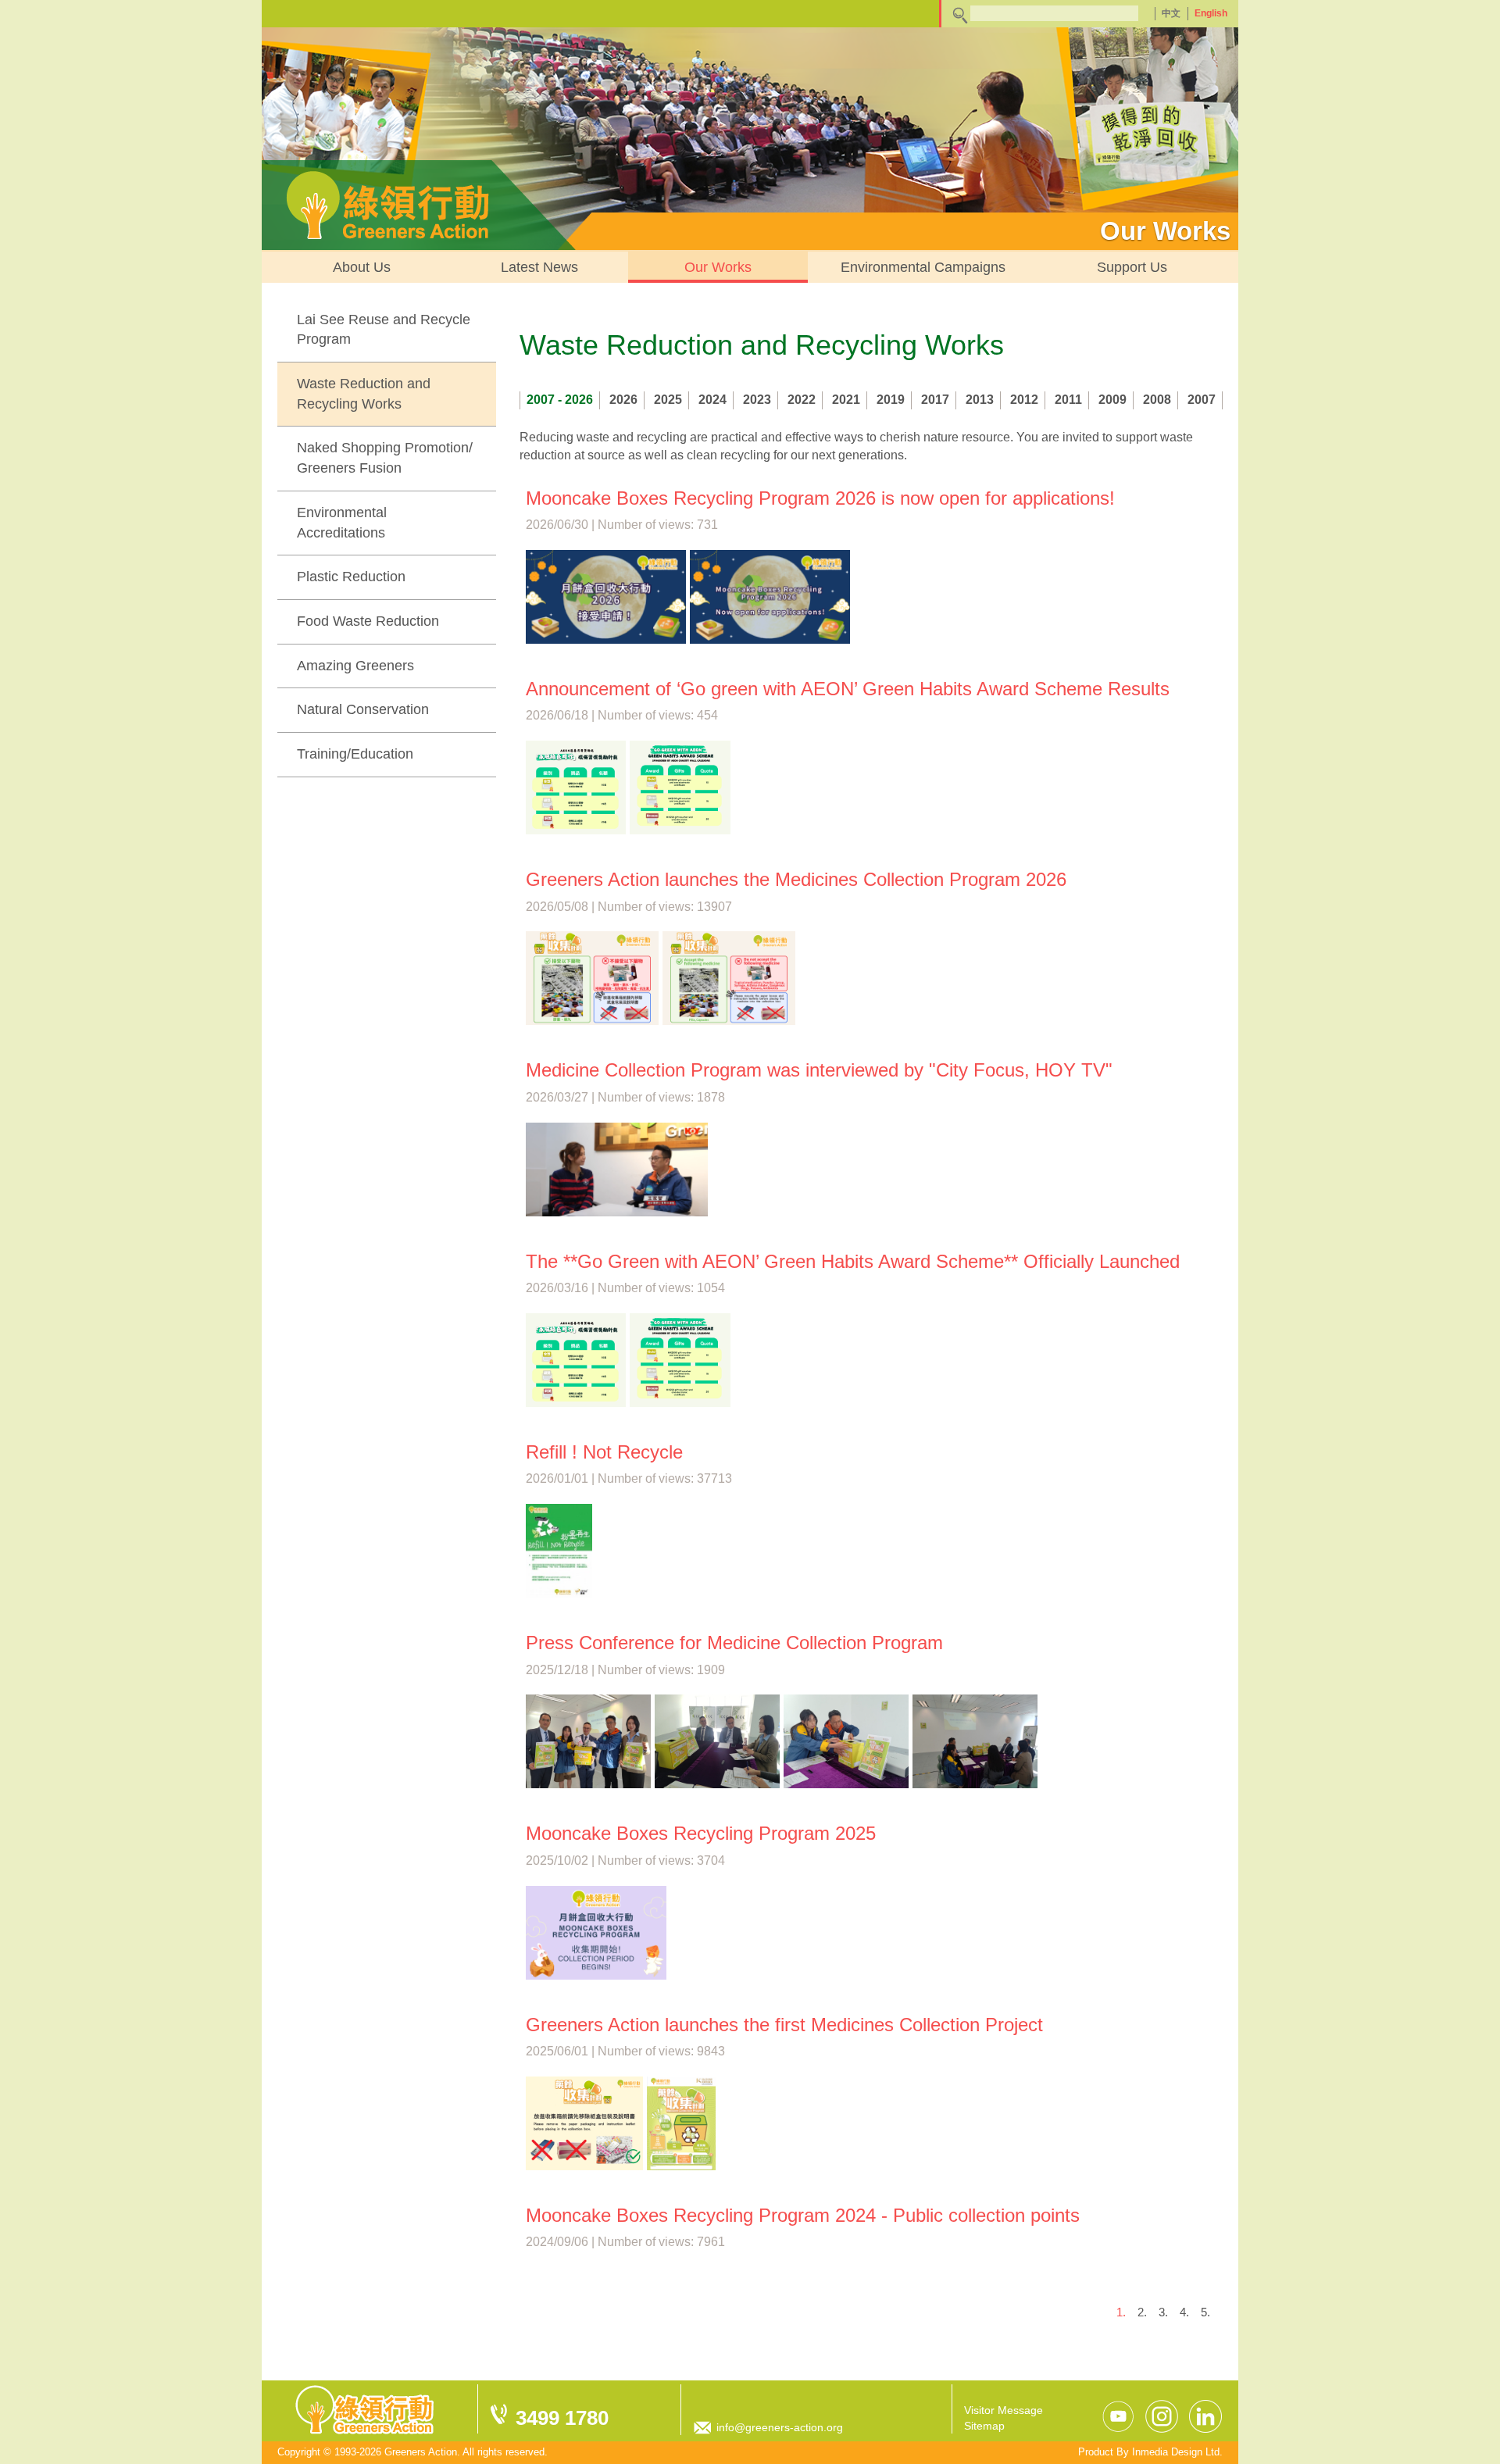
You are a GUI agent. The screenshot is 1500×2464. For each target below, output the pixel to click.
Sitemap (984, 2426)
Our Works (718, 267)
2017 (935, 400)
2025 (668, 400)
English (1211, 13)
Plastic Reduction (351, 577)
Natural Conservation (363, 709)
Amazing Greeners (355, 666)
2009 (1112, 400)
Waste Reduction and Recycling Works (364, 394)
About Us (362, 267)
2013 (980, 400)
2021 (846, 400)
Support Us (1132, 267)
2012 (1024, 400)
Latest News (539, 267)
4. (1184, 2312)
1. (1121, 2312)
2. (1142, 2312)
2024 (712, 400)
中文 (1171, 13)
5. (1205, 2312)
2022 (802, 400)
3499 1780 (562, 2418)
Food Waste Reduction (368, 621)
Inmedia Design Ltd (1176, 2452)
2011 (1068, 400)
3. (1163, 2312)
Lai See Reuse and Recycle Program (384, 330)
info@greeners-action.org (780, 2427)
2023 (757, 400)
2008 (1157, 400)
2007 (1202, 400)
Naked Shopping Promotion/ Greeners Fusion (385, 458)
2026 (623, 400)
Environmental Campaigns (923, 267)
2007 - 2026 (560, 400)
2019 (891, 400)
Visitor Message (1004, 2410)
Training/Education (355, 754)
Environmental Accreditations (342, 523)
